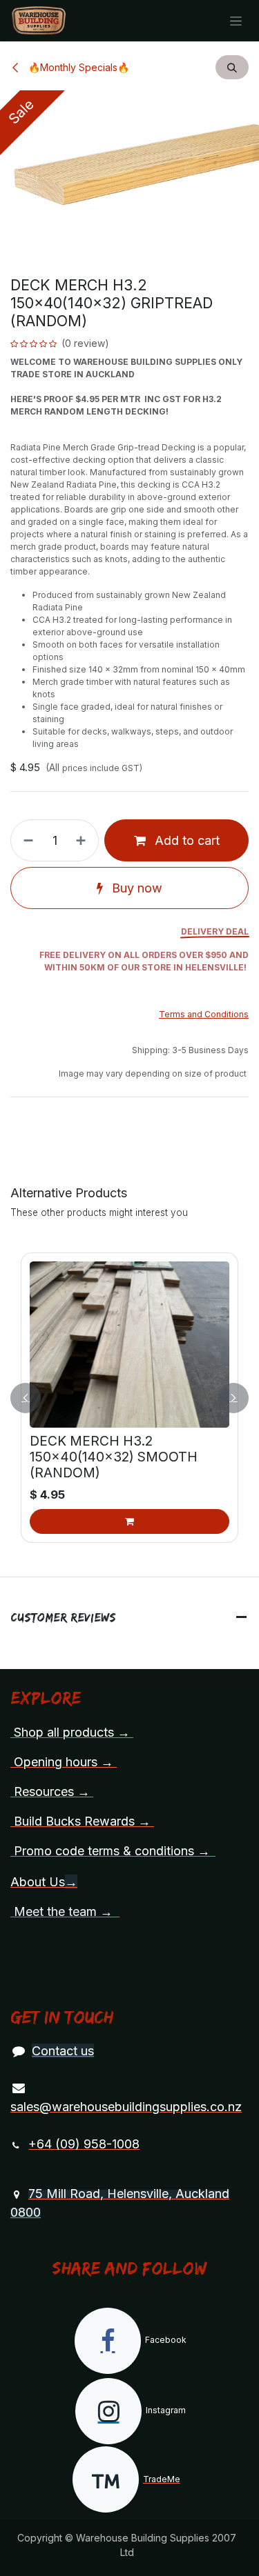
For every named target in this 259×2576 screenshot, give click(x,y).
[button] (232, 67)
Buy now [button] (135, 888)
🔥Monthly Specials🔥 (77, 67)
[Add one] (84, 840)
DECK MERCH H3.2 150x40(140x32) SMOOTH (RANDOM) (114, 1457)
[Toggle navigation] (236, 21)
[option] (129, 1398)
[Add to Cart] (129, 1521)
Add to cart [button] (185, 840)
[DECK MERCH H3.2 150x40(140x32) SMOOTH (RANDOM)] (129, 1345)
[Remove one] (26, 840)
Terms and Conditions (204, 1014)
